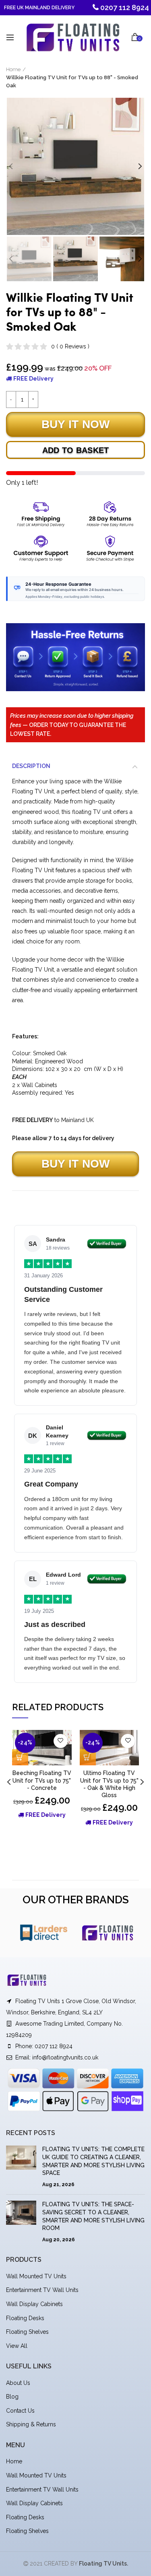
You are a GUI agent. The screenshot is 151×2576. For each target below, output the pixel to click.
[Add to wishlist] (61, 1741)
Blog (12, 2397)
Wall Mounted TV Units (36, 2276)
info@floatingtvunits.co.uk (65, 2057)
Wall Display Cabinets (34, 2304)
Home (13, 69)
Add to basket (76, 450)
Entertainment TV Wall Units (42, 2290)
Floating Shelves (27, 2332)
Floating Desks (25, 2318)
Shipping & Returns (31, 2424)
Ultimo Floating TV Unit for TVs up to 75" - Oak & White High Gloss (109, 1784)
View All (17, 2346)
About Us (18, 2383)
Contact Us (20, 2411)
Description (31, 766)
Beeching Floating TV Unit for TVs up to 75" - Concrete (42, 1780)
